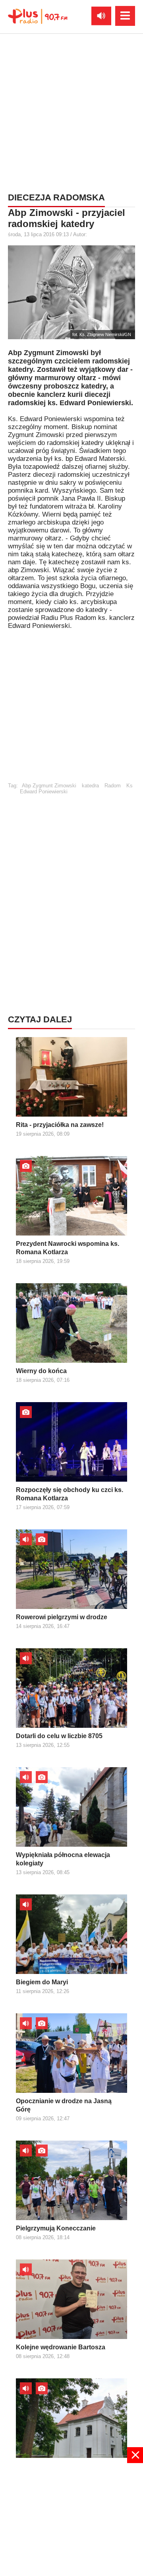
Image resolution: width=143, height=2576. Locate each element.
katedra (90, 786)
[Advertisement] (71, 111)
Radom (113, 786)
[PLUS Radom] (38, 16)
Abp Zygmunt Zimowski (49, 786)
